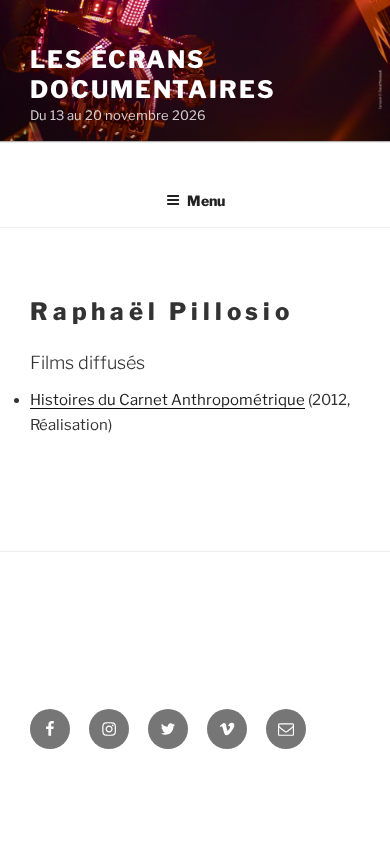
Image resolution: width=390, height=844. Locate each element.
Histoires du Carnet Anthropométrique (167, 400)
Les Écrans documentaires (153, 74)
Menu (206, 200)
